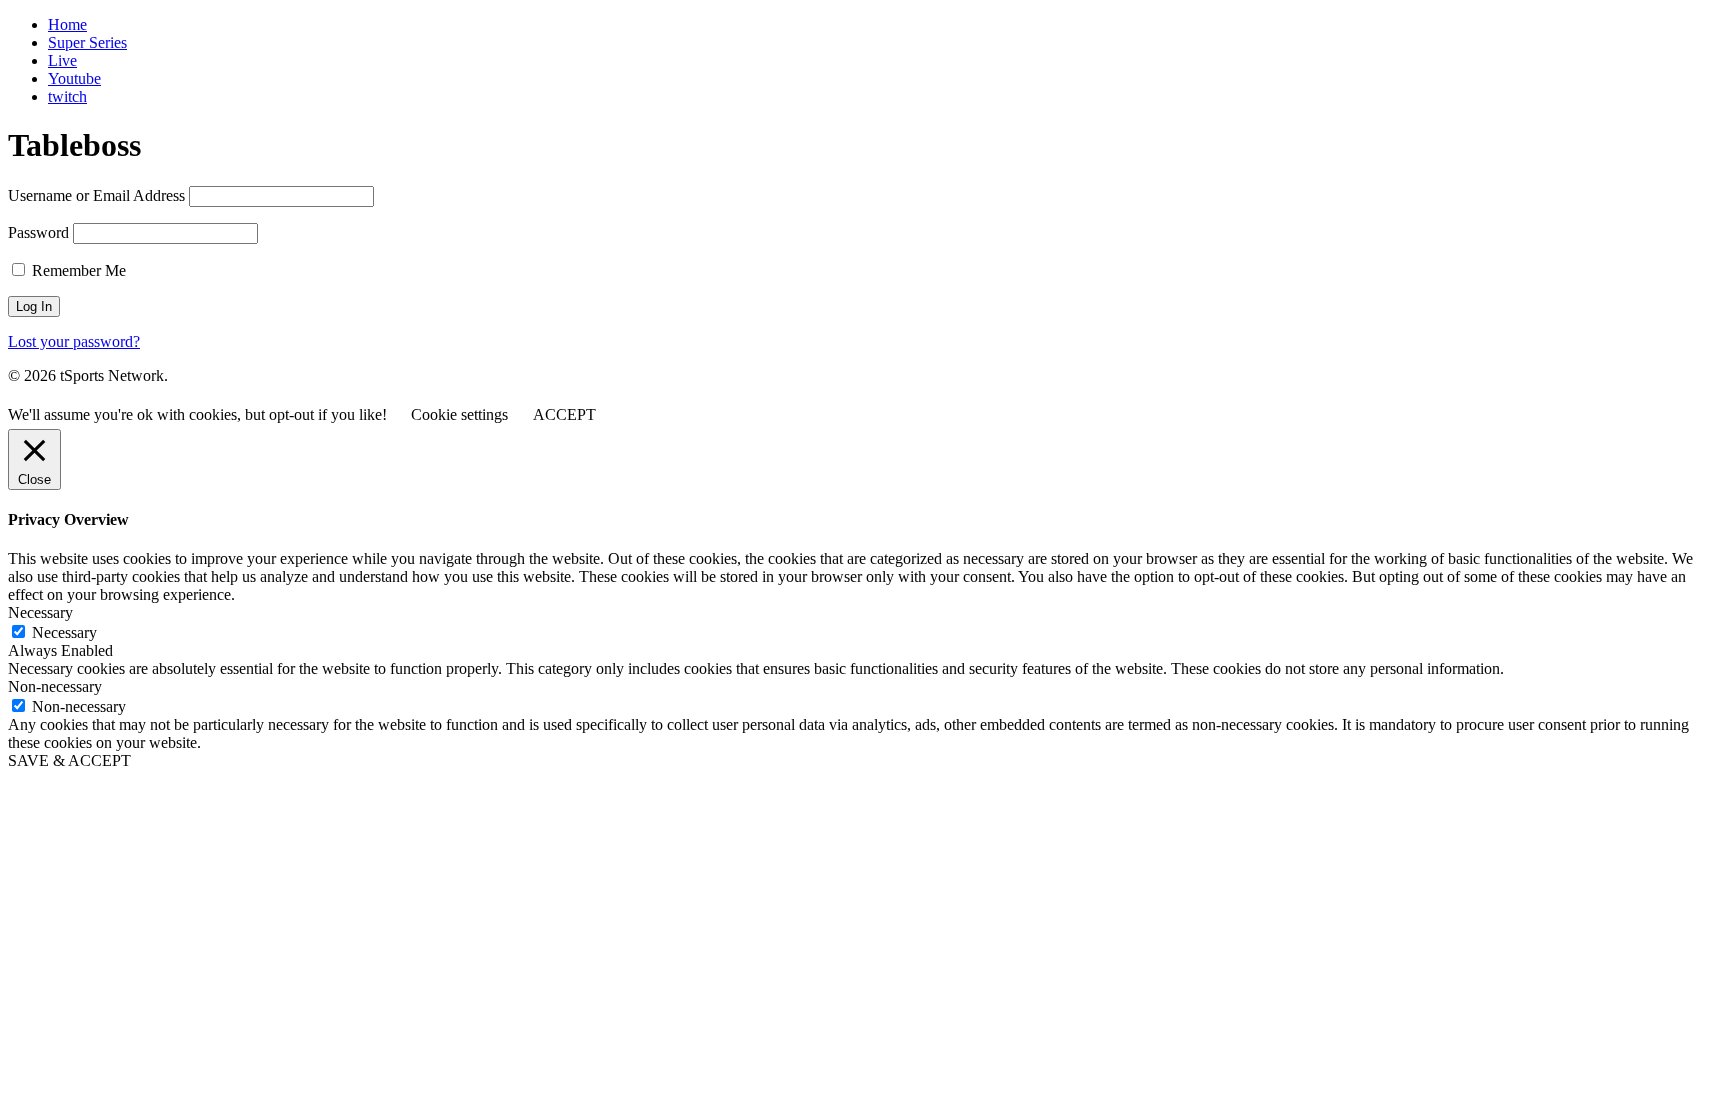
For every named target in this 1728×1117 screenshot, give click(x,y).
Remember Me (77, 270)
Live (62, 60)
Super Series (87, 42)
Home (67, 24)
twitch (67, 96)
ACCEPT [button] (564, 414)
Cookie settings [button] (459, 414)
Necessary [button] (40, 612)
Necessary (64, 632)
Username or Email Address (96, 195)
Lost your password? (74, 341)
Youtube (74, 78)
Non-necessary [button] (55, 686)
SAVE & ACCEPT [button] (69, 760)
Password (38, 232)
